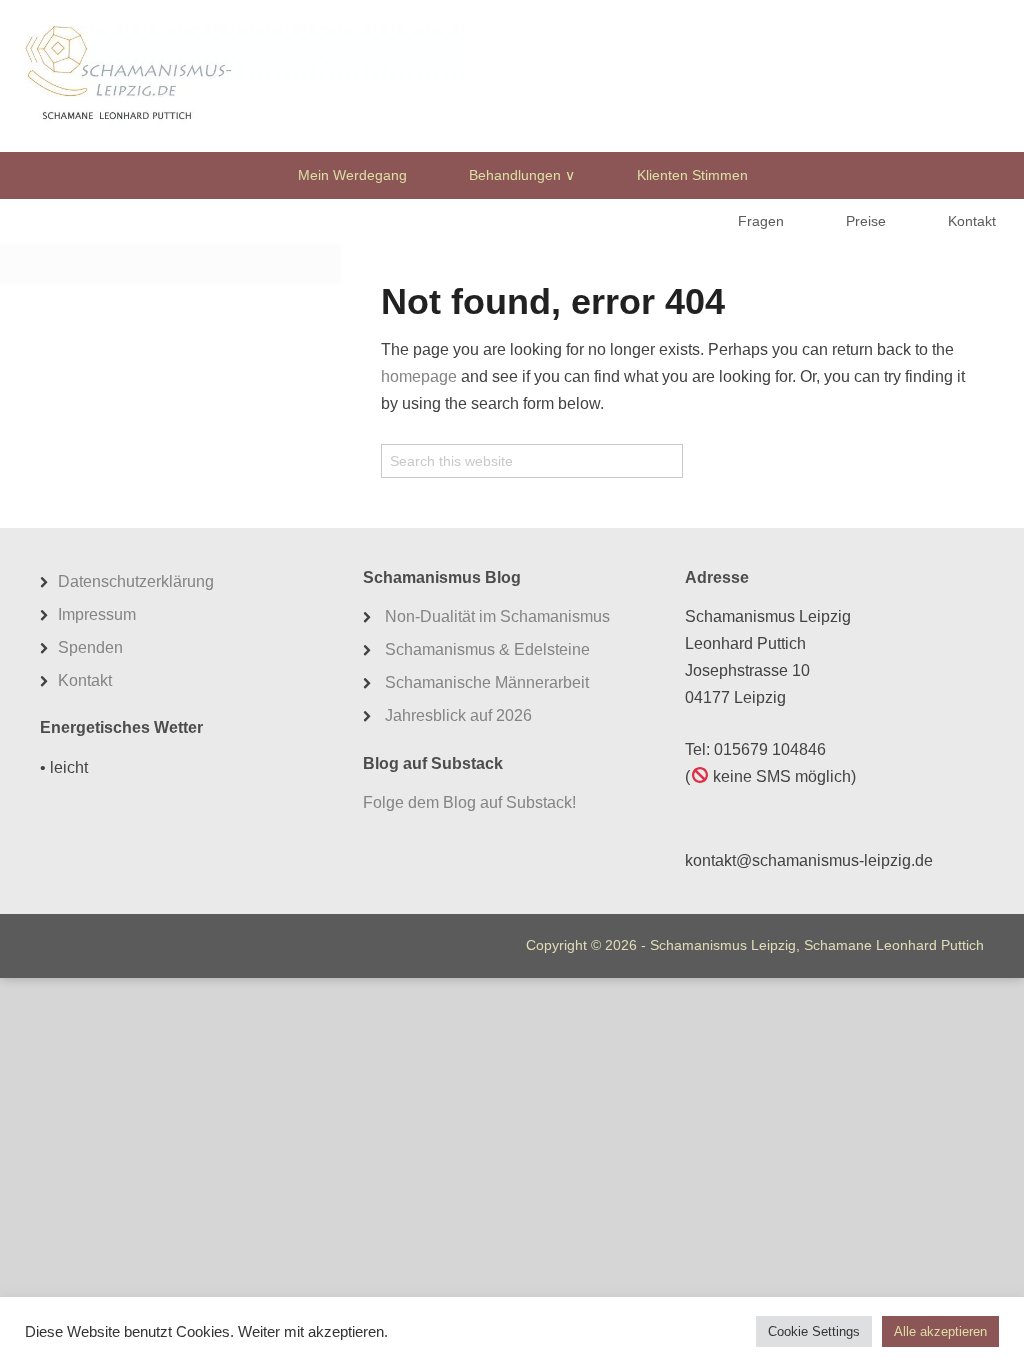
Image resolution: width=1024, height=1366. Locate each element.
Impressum (97, 614)
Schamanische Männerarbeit (487, 682)
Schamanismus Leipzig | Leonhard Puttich (241, 75)
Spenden (90, 647)
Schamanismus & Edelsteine (487, 649)
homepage (419, 376)
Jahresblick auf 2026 (458, 715)
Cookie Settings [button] (814, 1331)
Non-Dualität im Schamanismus (497, 616)
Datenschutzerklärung (136, 581)
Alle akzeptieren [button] (940, 1331)
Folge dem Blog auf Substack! (469, 802)
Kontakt (85, 680)
